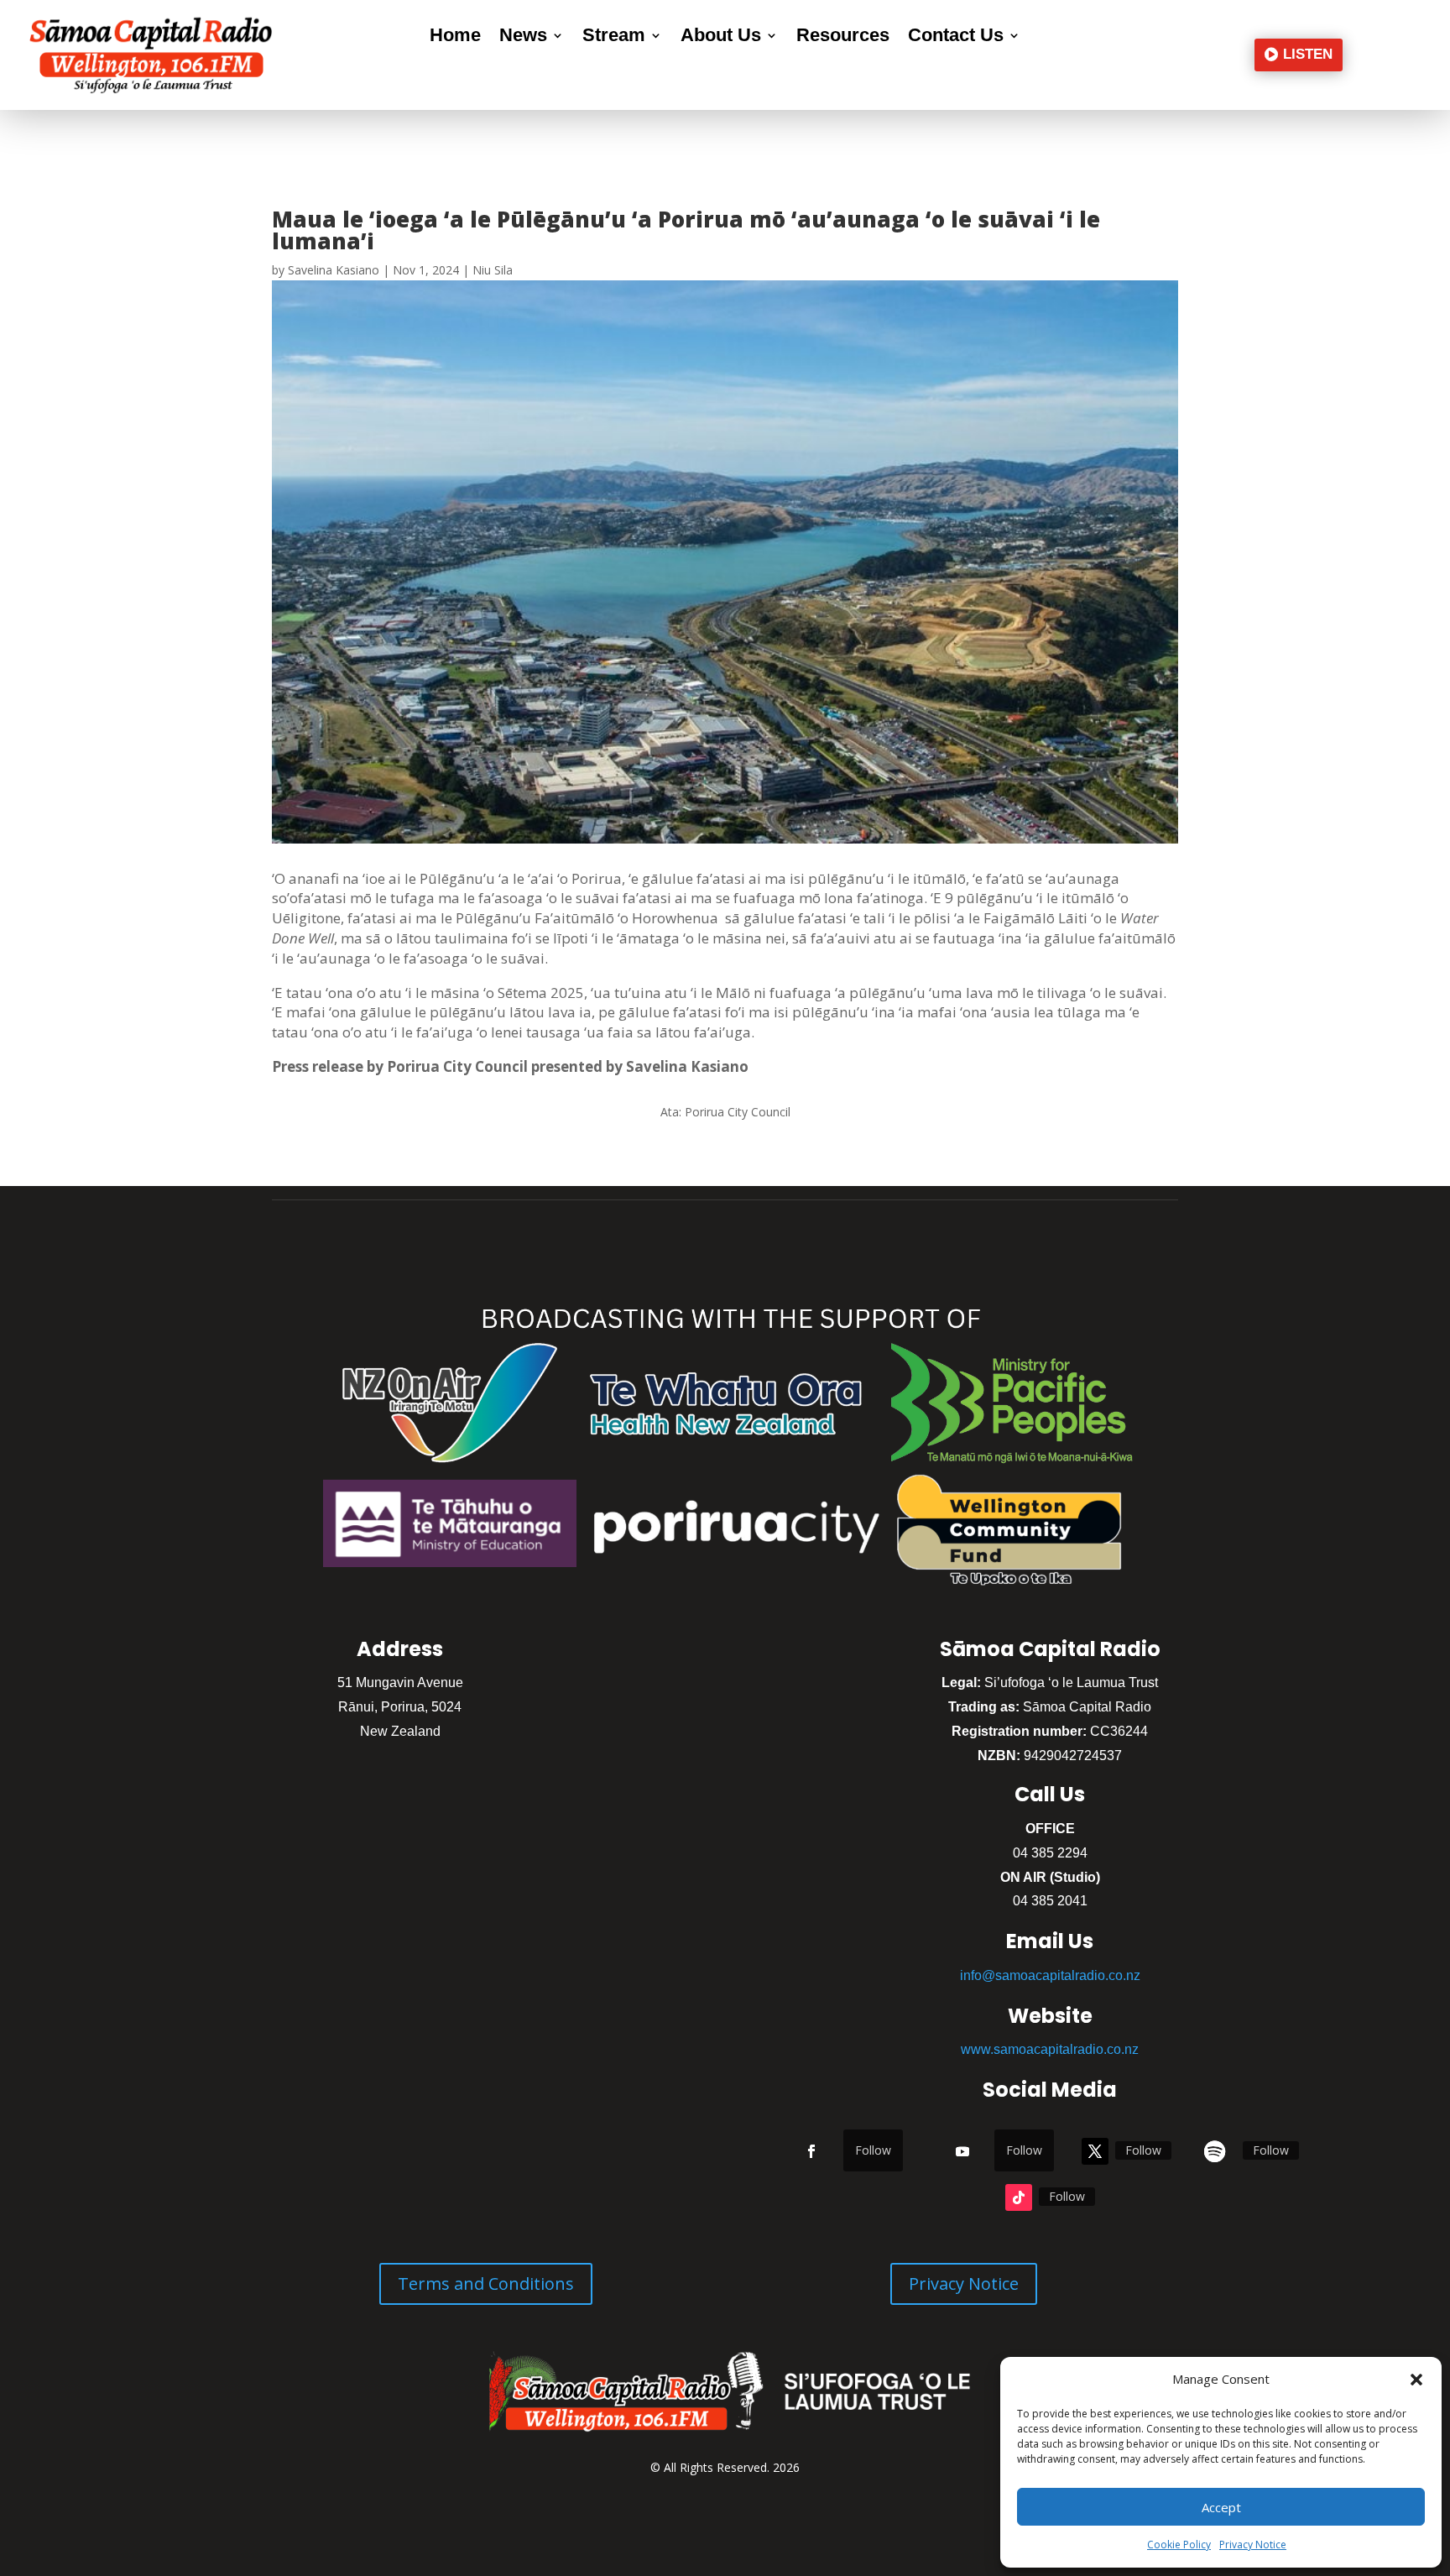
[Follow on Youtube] (962, 2151)
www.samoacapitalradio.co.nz (1050, 2049)
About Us (721, 37)
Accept (1221, 2507)
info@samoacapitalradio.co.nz (1050, 1975)
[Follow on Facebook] (811, 2151)
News (523, 37)
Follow (873, 2150)
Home (455, 37)
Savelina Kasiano (334, 270)
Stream (614, 37)
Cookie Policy (1179, 2545)
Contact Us (956, 37)
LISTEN (1308, 54)
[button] (1416, 2380)
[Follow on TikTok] (1019, 2197)
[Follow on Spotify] (1214, 2151)
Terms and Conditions (486, 2283)
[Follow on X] (1095, 2151)
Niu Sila (493, 270)
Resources (843, 37)
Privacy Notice (1253, 2545)
